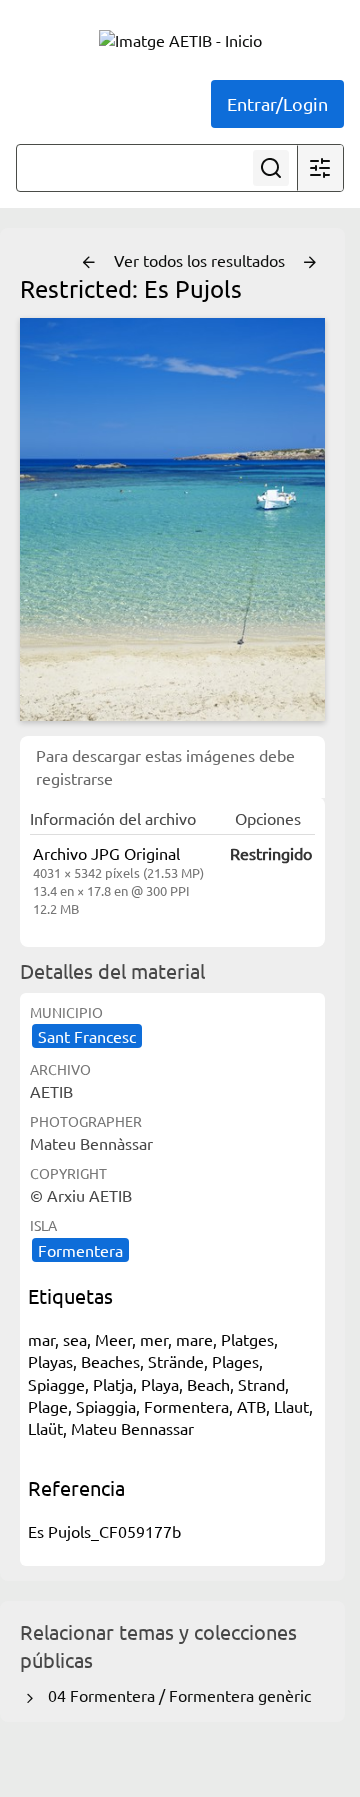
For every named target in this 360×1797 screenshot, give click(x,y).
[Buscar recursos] (271, 168)
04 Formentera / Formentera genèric (175, 1695)
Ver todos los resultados (201, 260)
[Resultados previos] (89, 263)
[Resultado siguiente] (310, 263)
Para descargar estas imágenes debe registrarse (165, 766)
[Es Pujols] (172, 520)
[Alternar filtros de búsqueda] (320, 168)
